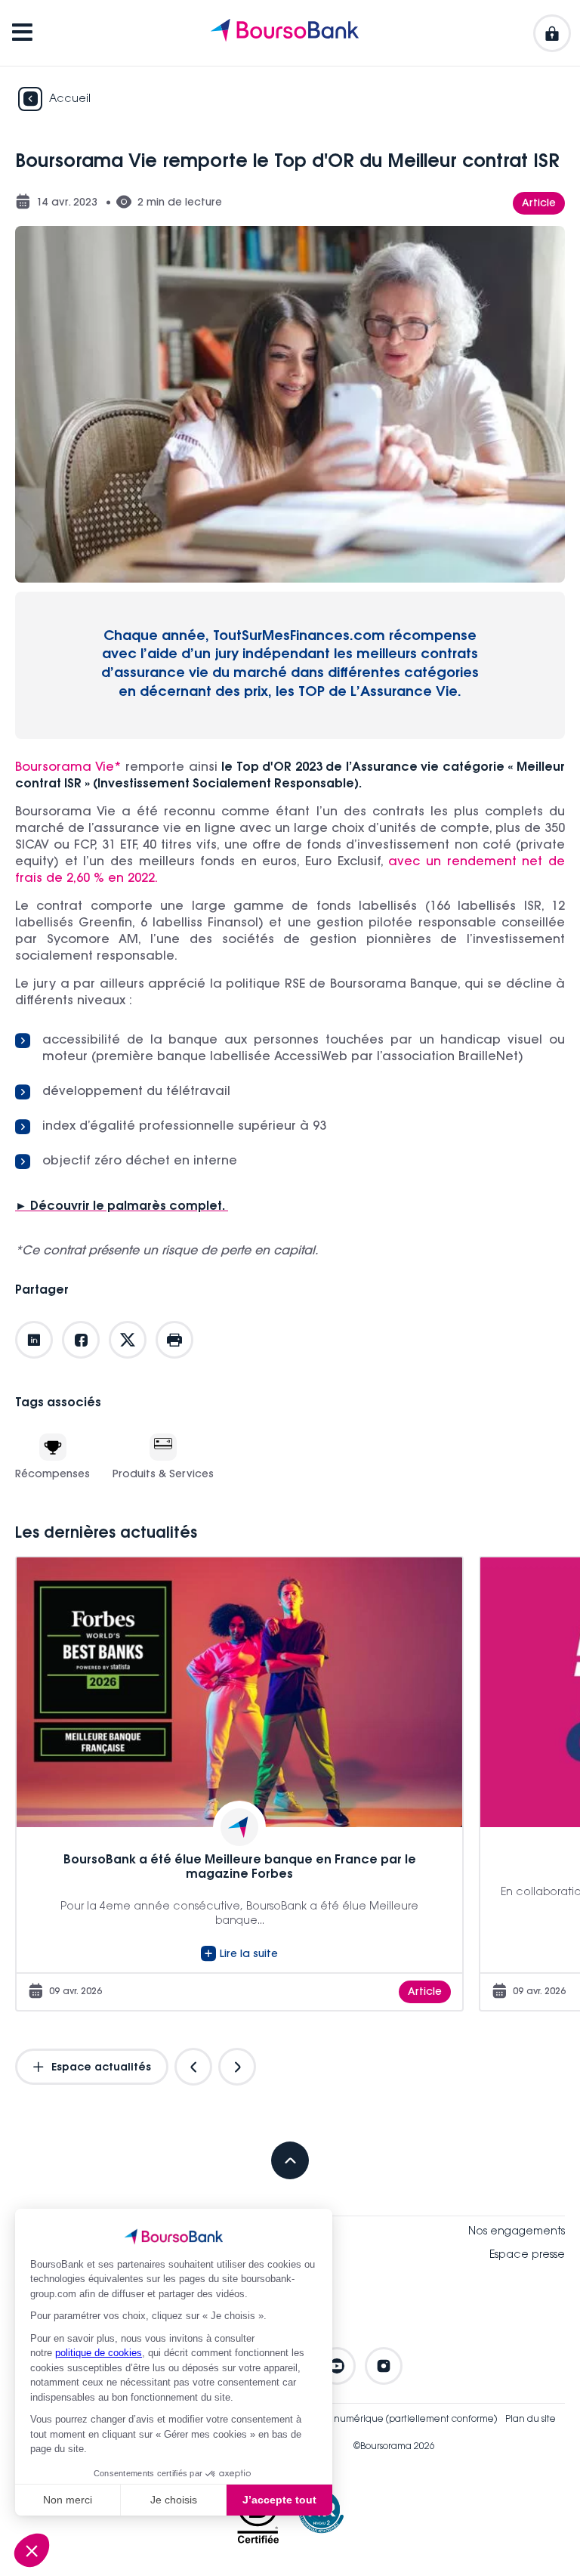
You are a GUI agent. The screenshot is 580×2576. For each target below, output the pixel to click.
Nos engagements (517, 2232)
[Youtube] (337, 2366)
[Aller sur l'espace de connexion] (552, 33)
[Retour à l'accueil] (285, 33)
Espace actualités (100, 2068)
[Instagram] (384, 2366)
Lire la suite (249, 1955)
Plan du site (531, 2420)
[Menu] (22, 33)
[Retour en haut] (290, 2160)
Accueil (70, 100)
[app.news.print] (174, 1340)
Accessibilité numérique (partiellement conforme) (387, 2420)
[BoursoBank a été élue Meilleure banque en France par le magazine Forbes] (239, 1783)
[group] (239, 1783)
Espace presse (527, 2256)
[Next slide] (237, 2067)
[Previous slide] (193, 2067)
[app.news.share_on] (34, 1340)
